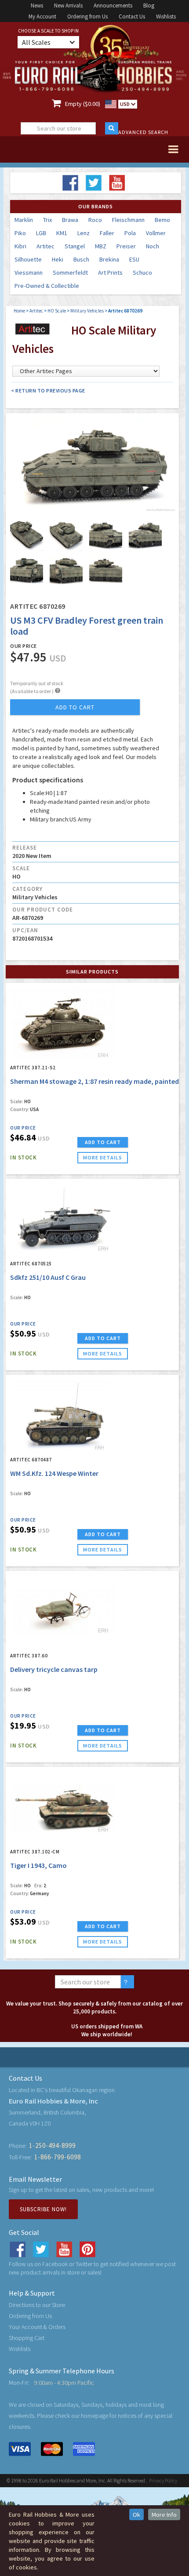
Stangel (75, 246)
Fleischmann (128, 220)
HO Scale (57, 311)
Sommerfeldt (70, 272)
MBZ (101, 246)
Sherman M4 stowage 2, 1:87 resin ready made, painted (94, 1081)
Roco (95, 220)
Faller (107, 233)
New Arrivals (68, 5)
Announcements (113, 5)
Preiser (126, 246)
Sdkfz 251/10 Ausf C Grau (48, 1277)
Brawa (70, 220)
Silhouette (28, 259)
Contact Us (132, 16)
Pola (130, 233)
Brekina (109, 259)
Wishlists (166, 16)
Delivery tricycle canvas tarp (54, 1669)
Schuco (142, 272)
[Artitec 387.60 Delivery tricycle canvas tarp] (63, 1610)
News (37, 5)
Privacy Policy (163, 2480)
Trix (47, 220)
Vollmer (156, 233)
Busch (81, 259)
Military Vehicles (87, 311)
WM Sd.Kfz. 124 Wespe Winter (54, 1473)
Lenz (84, 233)
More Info (164, 2514)
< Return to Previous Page (48, 391)
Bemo (162, 220)
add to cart (75, 707)
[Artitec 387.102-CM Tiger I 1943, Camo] (63, 1806)
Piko (20, 233)
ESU (134, 259)
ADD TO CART (103, 1142)
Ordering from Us (87, 16)
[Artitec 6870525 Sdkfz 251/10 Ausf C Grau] (63, 1218)
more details (103, 1157)
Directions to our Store (37, 2305)
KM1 (62, 233)
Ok (136, 2514)
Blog (149, 5)
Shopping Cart (27, 2338)
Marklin (24, 220)
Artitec (45, 246)
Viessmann (29, 272)
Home (19, 311)
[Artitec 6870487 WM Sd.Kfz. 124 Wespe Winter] (63, 1414)
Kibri (20, 246)
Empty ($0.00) (83, 104)
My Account (42, 16)
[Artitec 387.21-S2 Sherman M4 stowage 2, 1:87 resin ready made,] (63, 1022)
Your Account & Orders (37, 2327)
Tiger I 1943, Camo (38, 1865)
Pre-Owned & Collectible (47, 286)
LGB (41, 233)
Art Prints (110, 272)
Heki (58, 259)
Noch (153, 246)
